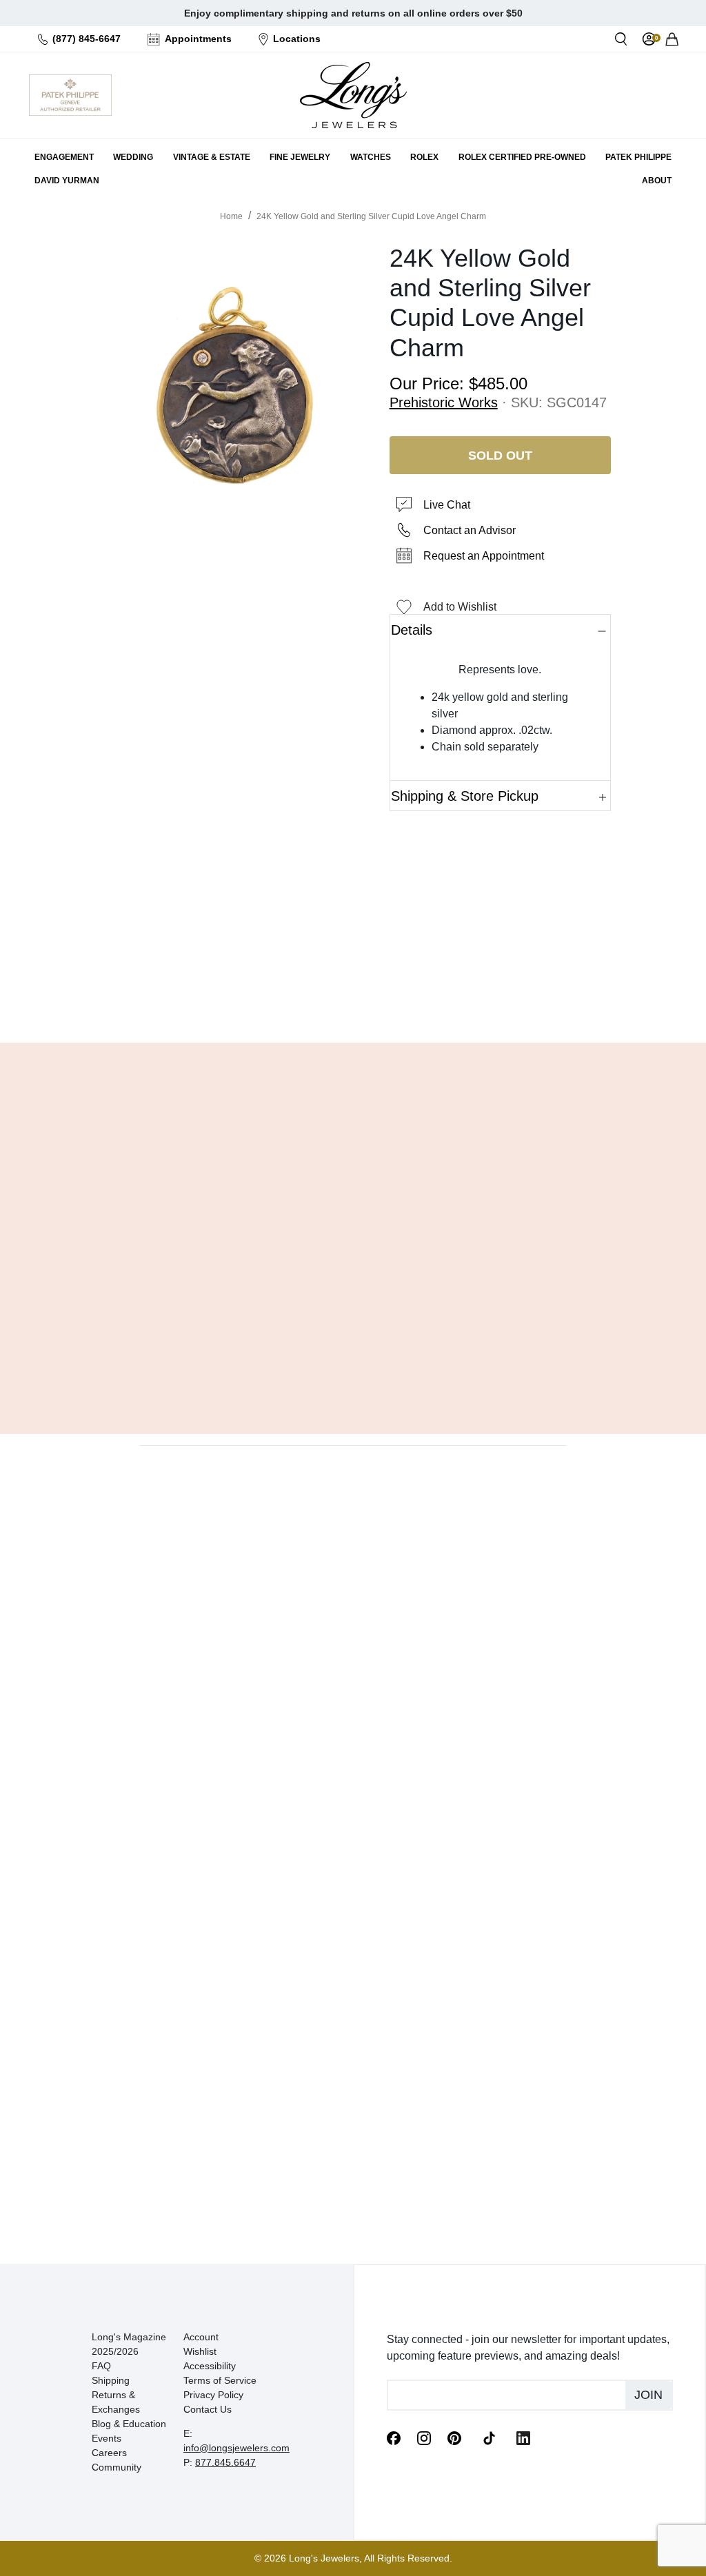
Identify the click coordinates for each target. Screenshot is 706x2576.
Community (117, 2467)
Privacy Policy (213, 2395)
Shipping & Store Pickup (465, 796)
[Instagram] (424, 2437)
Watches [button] (371, 157)
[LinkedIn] (523, 2437)
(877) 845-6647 (87, 39)
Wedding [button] (133, 157)
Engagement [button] (64, 157)
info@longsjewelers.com (236, 2448)
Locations (297, 39)
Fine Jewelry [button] (300, 157)
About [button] (657, 181)
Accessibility (210, 2366)
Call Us (280, 997)
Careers (109, 2453)
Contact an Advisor (470, 530)
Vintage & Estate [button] (212, 157)
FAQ (101, 2366)
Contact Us (208, 2409)
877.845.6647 (225, 2462)
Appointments (198, 39)
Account (201, 2337)
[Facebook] (394, 2437)
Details (412, 630)
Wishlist (200, 2351)
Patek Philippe (638, 157)
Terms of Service (220, 2380)
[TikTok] (489, 2437)
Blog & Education (129, 2424)
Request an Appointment (484, 556)
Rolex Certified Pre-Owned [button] (522, 157)
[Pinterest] (454, 2437)
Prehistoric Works (444, 402)
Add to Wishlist (460, 607)
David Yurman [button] (67, 181)
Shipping (111, 2380)
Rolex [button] (424, 157)
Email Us (353, 997)
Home (231, 216)
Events (107, 2438)
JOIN (648, 2395)
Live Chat (447, 505)
